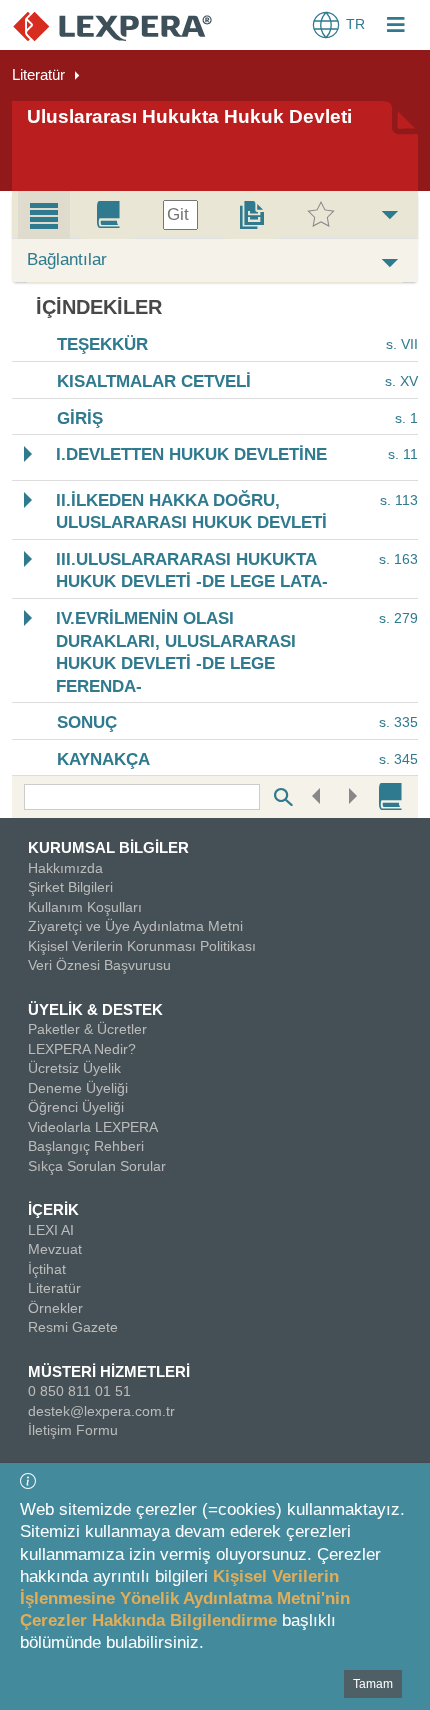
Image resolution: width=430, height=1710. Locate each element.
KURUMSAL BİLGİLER (108, 847)
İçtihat (47, 1269)
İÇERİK (53, 1209)
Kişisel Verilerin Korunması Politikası (142, 946)
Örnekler (55, 1308)
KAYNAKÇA (103, 759)
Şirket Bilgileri (70, 887)
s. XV (401, 381)
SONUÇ (87, 723)
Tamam (373, 1684)
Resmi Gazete (73, 1327)
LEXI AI (51, 1230)
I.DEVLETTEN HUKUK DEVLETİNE (191, 455)
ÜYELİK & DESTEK (95, 1009)
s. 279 (398, 618)
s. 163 (398, 559)
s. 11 (403, 454)
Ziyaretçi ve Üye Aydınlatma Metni (135, 926)
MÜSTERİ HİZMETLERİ (109, 1371)
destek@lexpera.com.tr (101, 1411)
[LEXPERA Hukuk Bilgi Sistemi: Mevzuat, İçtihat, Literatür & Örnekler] (112, 25)
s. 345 (398, 759)
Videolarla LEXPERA (93, 1127)
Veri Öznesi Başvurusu (99, 965)
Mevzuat (55, 1249)
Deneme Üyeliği (78, 1088)
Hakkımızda (65, 868)
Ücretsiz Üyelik (74, 1068)
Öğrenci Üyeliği (76, 1107)
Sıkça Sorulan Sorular (97, 1166)
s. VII (402, 345)
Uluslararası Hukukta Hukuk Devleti (189, 116)
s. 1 (406, 418)
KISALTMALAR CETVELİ (154, 382)
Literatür (38, 74)
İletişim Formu (73, 1430)
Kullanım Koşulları (85, 907)
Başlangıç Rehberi (86, 1146)
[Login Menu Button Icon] (396, 27)
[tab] (44, 215)
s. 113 (399, 500)
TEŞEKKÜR (102, 345)
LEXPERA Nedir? (82, 1049)
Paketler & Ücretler (87, 1029)
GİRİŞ (80, 418)
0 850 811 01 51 (79, 1391)
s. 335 (398, 722)
